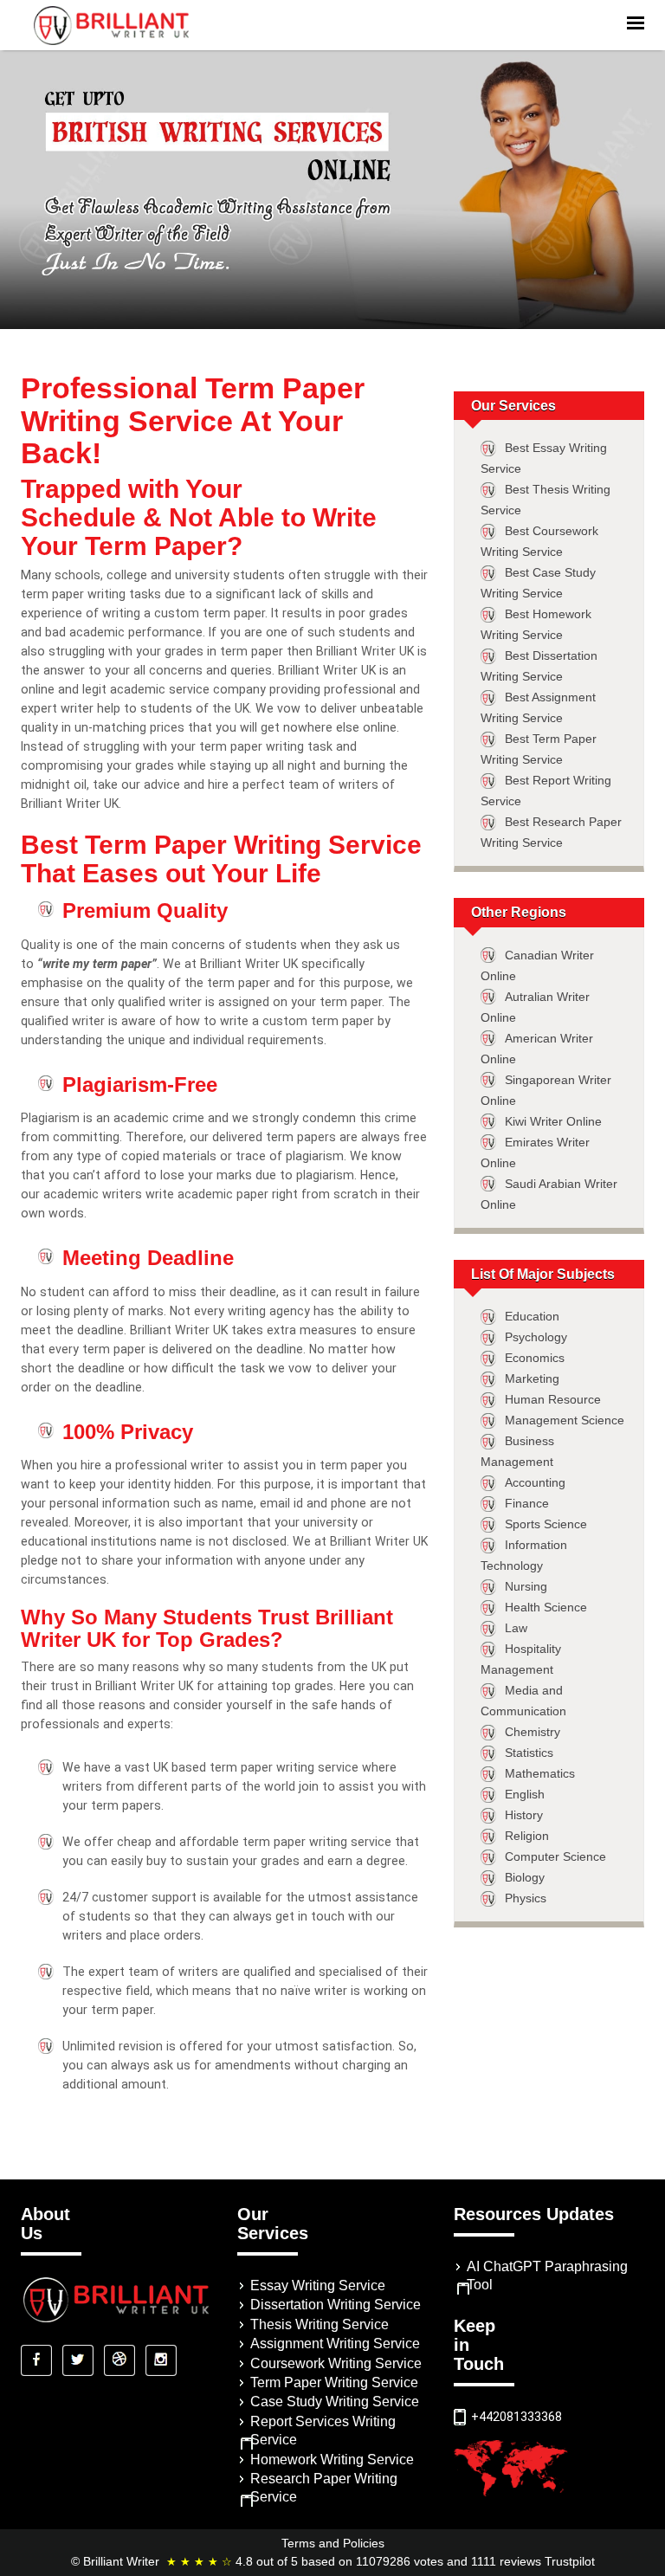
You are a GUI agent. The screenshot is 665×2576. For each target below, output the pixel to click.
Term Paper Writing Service (334, 2382)
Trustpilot (570, 2561)
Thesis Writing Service (320, 2324)
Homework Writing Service (332, 2460)
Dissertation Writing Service (336, 2305)
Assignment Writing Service (335, 2344)
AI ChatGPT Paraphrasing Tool (547, 2276)
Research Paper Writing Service (324, 2488)
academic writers (93, 1194)
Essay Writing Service (318, 2285)
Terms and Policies (333, 2543)
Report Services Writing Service (323, 2431)
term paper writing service (317, 1842)
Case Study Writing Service (335, 2402)
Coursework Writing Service (336, 2363)
